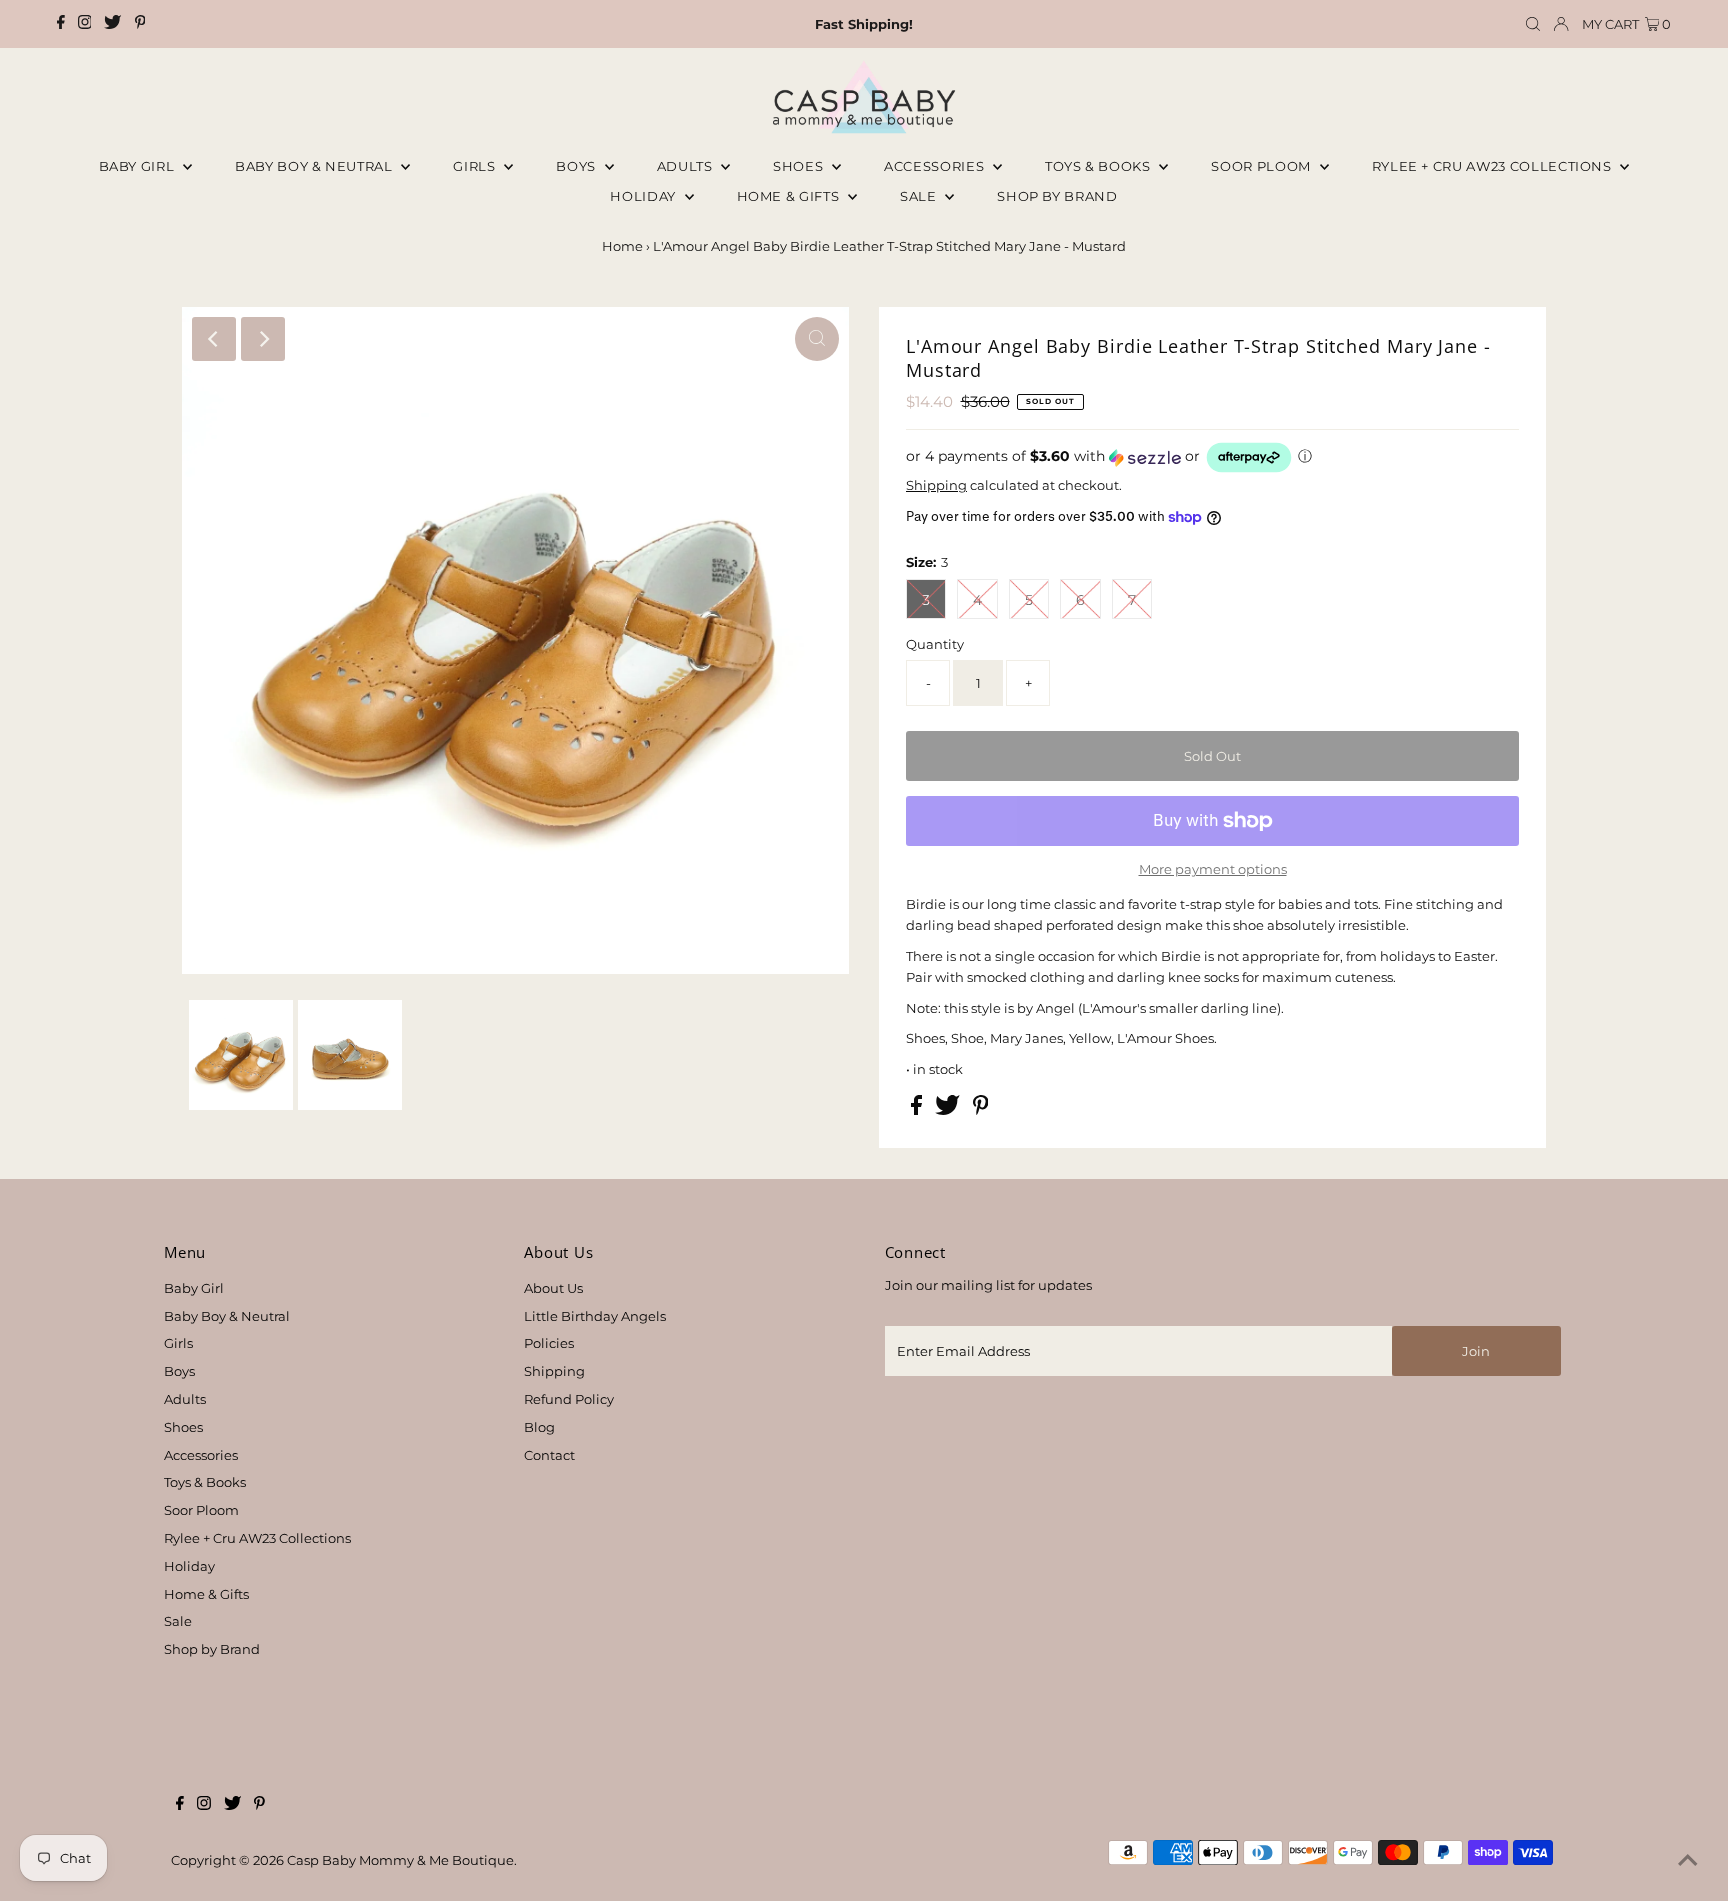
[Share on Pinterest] (981, 1110)
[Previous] (214, 339)
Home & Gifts (790, 196)
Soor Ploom (201, 1510)
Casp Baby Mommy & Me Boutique (400, 1860)
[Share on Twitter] (949, 1110)
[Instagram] (85, 24)
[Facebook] (61, 24)
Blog (539, 1427)
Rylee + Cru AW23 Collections (257, 1538)
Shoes (800, 166)
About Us (553, 1288)
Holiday (189, 1566)
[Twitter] (112, 24)
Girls (476, 166)
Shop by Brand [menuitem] (1057, 196)
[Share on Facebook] (918, 1110)
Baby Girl (139, 166)
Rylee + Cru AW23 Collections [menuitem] (1494, 166)
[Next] (263, 339)
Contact (549, 1455)
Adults (687, 166)
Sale (920, 196)
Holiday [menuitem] (644, 196)
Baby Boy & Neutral (315, 166)
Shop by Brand (212, 1649)
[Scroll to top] (1688, 1861)
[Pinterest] (140, 24)
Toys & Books (1099, 166)
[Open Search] (1533, 24)
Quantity (935, 644)
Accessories (936, 166)
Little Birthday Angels (595, 1316)
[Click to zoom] (817, 339)
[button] (1212, 457)
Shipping (936, 485)
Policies (549, 1343)
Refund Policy (569, 1399)
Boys (577, 166)
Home (622, 246)
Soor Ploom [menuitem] (1262, 166)
